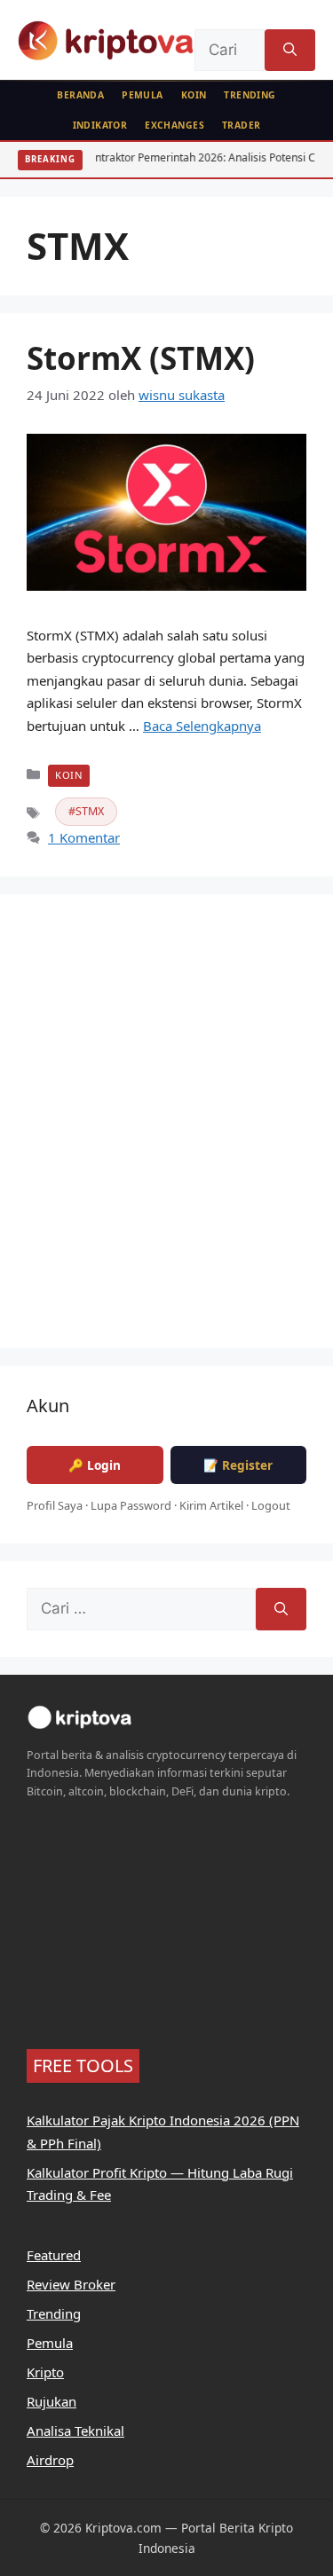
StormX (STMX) (141, 358)
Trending (250, 95)
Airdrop (50, 2460)
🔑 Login (95, 1465)
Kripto (45, 2372)
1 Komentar (84, 837)
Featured (54, 2255)
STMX (90, 811)
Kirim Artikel (211, 1505)
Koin (194, 95)
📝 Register (238, 1465)
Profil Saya (55, 1505)
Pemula (143, 95)
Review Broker (71, 2284)
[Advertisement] (166, 1132)
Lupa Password (131, 1505)
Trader (242, 125)
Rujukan (52, 2401)
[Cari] (290, 51)
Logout (271, 1505)
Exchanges (174, 125)
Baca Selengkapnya (202, 726)
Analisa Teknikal (75, 2431)
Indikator (100, 125)
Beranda (80, 95)
